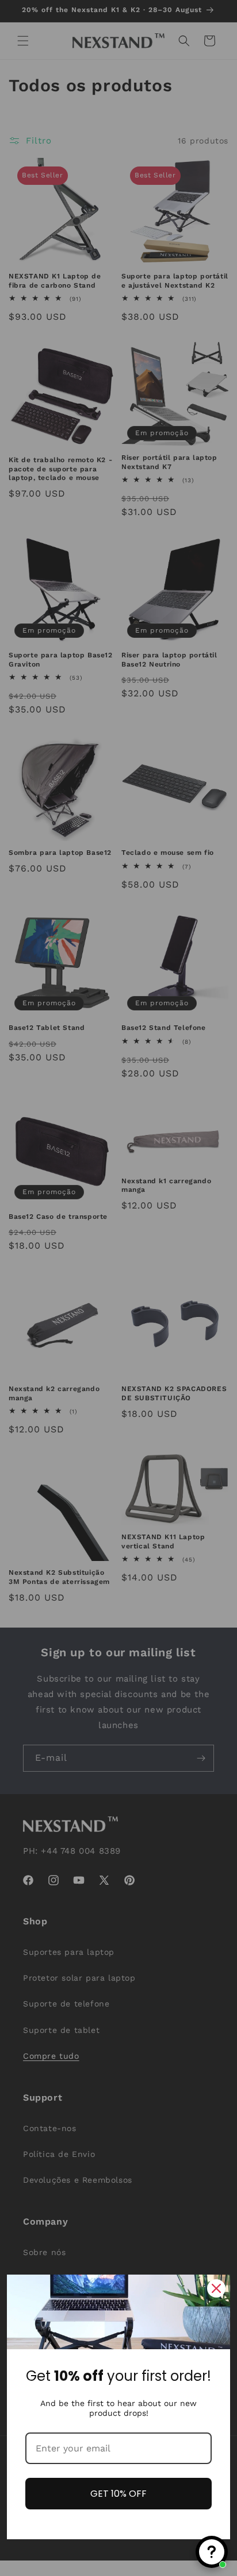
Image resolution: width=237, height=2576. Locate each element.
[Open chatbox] (212, 2552)
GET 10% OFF (118, 2494)
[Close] (216, 2288)
